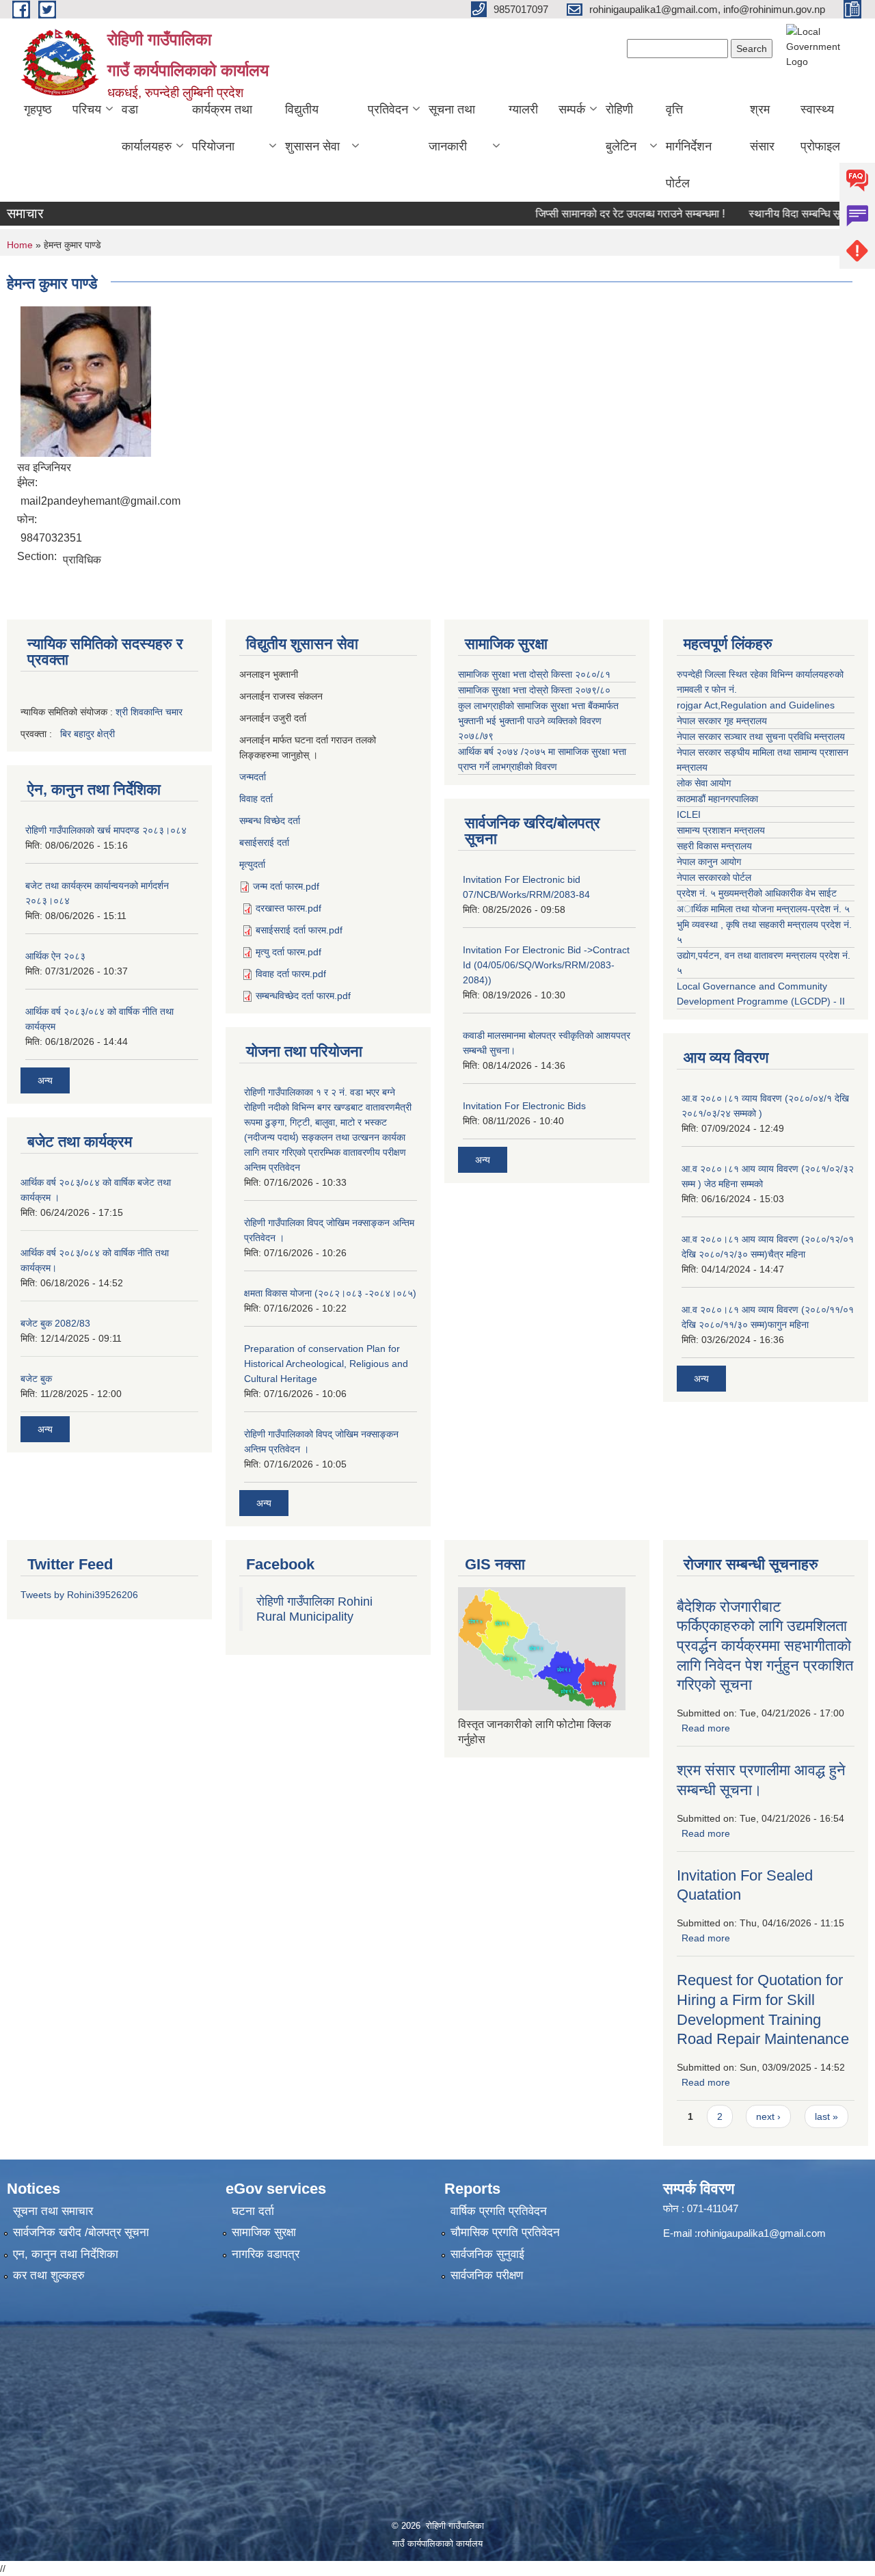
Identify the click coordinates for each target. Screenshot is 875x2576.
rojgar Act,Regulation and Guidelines (756, 705)
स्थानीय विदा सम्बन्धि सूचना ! (773, 214)
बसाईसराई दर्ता (264, 842)
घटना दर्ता (253, 2211)
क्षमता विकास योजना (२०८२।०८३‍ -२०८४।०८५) (330, 1293)
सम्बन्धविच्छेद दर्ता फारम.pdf (303, 996)
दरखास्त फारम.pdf (288, 908)
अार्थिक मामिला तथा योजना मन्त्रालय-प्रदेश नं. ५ (763, 909)
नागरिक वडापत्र (266, 2254)
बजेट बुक (36, 1379)
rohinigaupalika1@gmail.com (762, 2233)
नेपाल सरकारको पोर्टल (714, 877)
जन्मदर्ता (253, 777)
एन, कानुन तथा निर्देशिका (66, 2254)
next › (768, 2116)
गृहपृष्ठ (38, 109)
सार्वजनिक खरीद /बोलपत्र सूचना (81, 2232)
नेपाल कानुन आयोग (709, 862)
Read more (706, 1728)
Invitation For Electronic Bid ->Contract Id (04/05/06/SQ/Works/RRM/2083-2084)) (546, 965)
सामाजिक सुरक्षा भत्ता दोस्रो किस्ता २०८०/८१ (534, 674)
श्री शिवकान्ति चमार (149, 712)
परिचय (87, 109)
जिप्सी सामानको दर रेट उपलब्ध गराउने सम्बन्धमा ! (598, 214)
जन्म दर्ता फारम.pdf (286, 886)
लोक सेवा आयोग (704, 783)
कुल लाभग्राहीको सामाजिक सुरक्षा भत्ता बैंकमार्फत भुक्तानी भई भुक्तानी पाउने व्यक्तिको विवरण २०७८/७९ (538, 721)
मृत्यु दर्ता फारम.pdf (288, 952)
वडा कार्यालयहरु (147, 128)
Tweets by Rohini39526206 (79, 1595)
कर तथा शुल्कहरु (49, 2275)
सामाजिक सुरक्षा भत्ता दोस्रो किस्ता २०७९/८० (534, 690)
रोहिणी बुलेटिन (621, 128)
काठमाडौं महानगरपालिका (717, 799)
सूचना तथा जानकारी (452, 128)
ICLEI (689, 814)
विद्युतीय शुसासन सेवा (312, 128)
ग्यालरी (523, 109)
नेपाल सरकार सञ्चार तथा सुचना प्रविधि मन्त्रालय (761, 736)
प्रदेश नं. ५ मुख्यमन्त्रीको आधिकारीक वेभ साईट (757, 893)
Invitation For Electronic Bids (524, 1106)
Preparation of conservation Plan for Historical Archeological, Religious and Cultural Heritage (326, 1364)
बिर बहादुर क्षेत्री (87, 734)
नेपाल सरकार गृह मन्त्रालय (722, 721)
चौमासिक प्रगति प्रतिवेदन (505, 2232)
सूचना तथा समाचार (53, 2211)
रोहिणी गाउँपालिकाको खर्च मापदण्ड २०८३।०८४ (106, 830)
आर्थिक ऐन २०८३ (55, 956)
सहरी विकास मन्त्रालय (714, 846)
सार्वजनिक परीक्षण (487, 2275)
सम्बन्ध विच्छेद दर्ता (270, 821)
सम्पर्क (572, 109)
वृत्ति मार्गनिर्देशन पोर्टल (689, 146)
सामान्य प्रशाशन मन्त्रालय (721, 830)
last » (826, 2116)
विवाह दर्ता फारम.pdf (291, 974)
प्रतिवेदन (388, 109)
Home (20, 245)
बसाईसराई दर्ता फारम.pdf (299, 930)
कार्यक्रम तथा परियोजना (222, 128)
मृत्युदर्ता (252, 864)
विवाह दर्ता (256, 799)
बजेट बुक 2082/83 (55, 1323)
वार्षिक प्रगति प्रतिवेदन (499, 2211)
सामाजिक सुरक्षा (264, 2232)
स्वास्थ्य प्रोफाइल (820, 128)
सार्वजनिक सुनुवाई (487, 2254)
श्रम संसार (762, 128)
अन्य (45, 1080)
